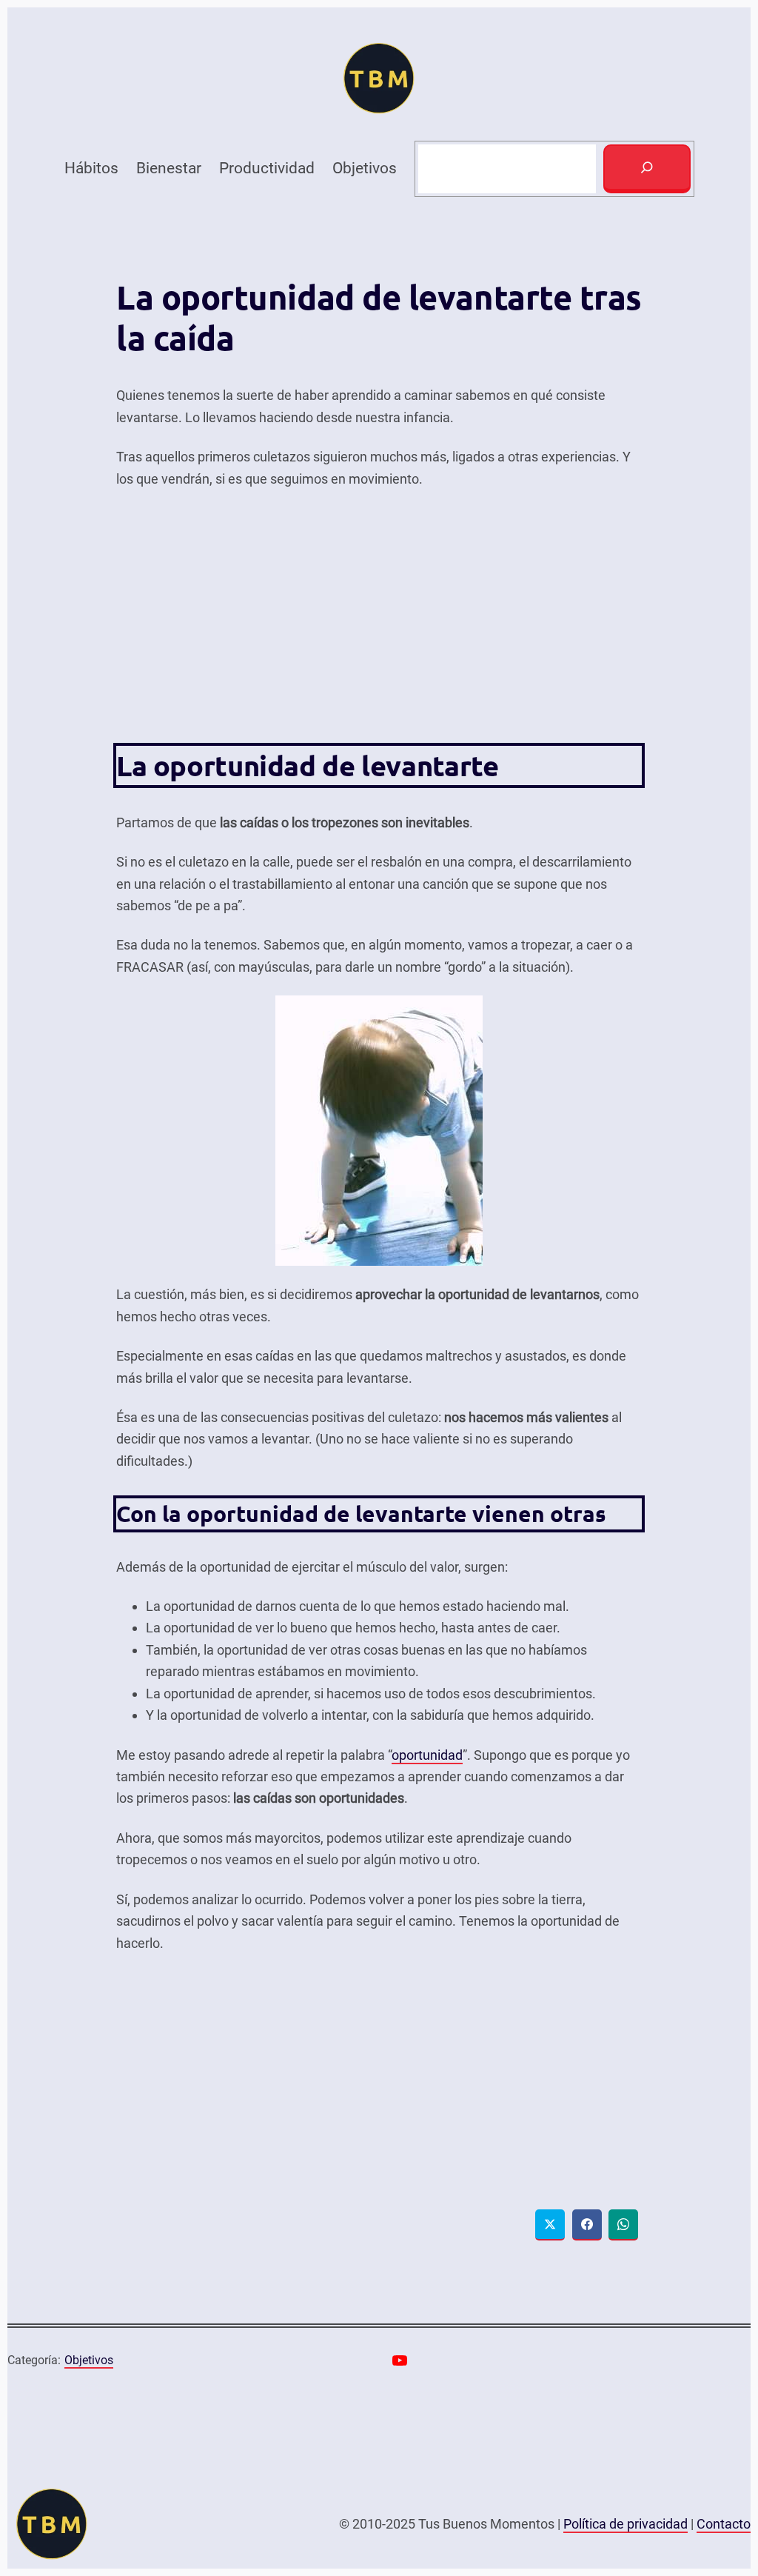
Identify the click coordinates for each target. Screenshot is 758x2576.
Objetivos (89, 2360)
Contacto (724, 2524)
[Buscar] (647, 169)
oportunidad (427, 1755)
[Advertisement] (379, 615)
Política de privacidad (625, 2524)
